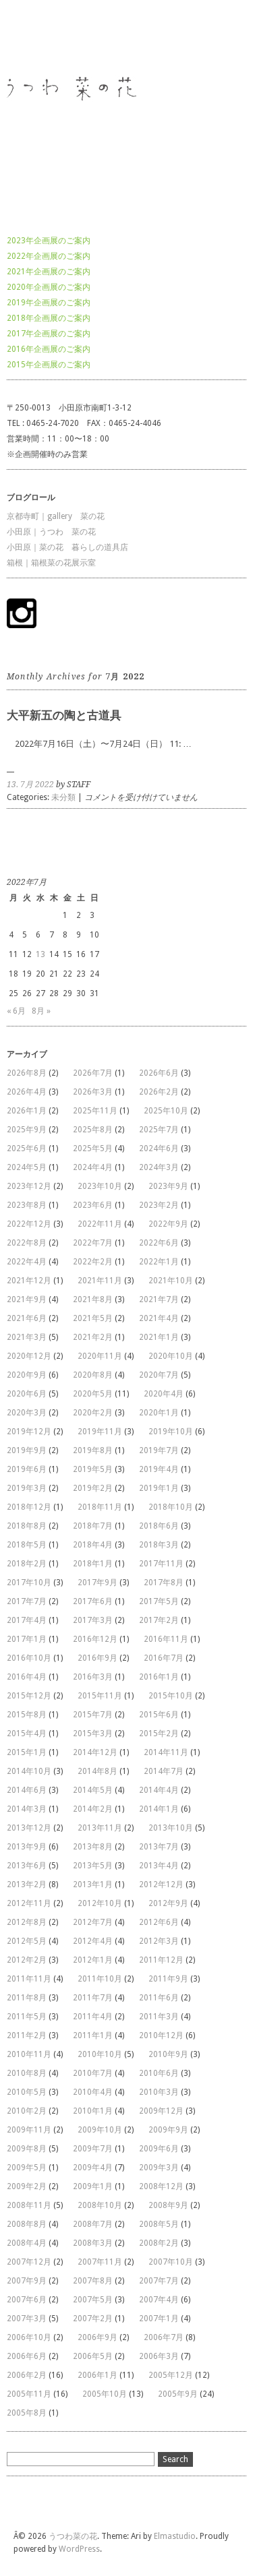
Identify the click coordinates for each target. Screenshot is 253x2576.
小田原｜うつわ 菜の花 (51, 532)
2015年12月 (29, 1696)
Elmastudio (175, 2536)
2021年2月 (93, 1337)
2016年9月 (97, 1658)
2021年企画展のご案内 (49, 272)
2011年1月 (93, 2035)
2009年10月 (100, 2130)
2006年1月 (97, 2375)
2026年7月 (93, 1073)
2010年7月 (93, 2073)
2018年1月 (93, 1564)
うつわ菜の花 (31, 36)
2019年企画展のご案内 (49, 303)
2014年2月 (93, 1809)
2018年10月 (171, 1507)
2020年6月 (27, 1394)
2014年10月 (29, 1771)
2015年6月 (159, 1715)
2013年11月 (100, 1828)
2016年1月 (159, 1677)
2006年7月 (164, 2337)
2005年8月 (27, 2413)
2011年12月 (161, 1960)
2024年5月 (27, 1167)
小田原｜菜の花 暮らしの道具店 (67, 547)
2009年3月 (159, 2168)
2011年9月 (168, 1979)
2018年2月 (27, 1564)
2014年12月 (95, 1752)
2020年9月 (27, 1375)
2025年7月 (159, 1130)
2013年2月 (27, 1884)
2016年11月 (166, 1639)
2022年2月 (93, 1262)
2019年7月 (159, 1450)
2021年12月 (29, 1281)
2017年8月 (164, 1583)
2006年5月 (93, 2356)
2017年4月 (27, 1620)
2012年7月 (93, 1922)
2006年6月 (27, 2356)
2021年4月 (159, 1318)
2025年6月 (27, 1148)
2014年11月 (166, 1752)
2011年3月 (159, 2017)
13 (40, 954)
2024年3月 (159, 1167)
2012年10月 (100, 1903)
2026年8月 (27, 1073)
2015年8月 (27, 1715)
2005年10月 (105, 2394)
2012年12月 (161, 1884)
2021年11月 (100, 1281)
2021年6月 (27, 1318)
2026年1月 (27, 1111)
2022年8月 (27, 1243)
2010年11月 (29, 2054)
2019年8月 (93, 1450)
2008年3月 (93, 2243)
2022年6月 (159, 1243)
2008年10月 (100, 2205)
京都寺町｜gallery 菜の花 (56, 516)
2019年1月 (159, 1488)
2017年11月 (161, 1564)
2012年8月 (27, 1922)
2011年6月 (159, 1998)
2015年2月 (159, 1734)
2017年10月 (29, 1583)
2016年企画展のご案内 (49, 349)
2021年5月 (93, 1318)
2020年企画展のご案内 (49, 287)
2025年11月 (95, 1111)
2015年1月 (27, 1752)
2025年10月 (166, 1111)
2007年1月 (159, 2319)
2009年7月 (93, 2149)
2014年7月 (164, 1771)
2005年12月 (171, 2375)
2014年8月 (97, 1771)
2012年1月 (93, 1960)
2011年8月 (27, 1998)
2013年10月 (171, 1828)
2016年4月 (27, 1677)
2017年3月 (93, 1620)
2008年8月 (27, 2224)
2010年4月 (93, 2092)
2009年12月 (161, 2111)
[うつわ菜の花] (88, 207)
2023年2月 (159, 1205)
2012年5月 (27, 1941)
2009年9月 (168, 2130)
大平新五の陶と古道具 (64, 715)
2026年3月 (93, 1092)
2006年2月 (27, 2375)
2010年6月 (159, 2073)
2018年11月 (100, 1507)
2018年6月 (159, 1526)
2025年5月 (93, 1148)
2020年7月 (159, 1375)
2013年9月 (27, 1847)
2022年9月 (168, 1224)
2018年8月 (27, 1526)
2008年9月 (168, 2205)
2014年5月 (93, 1790)
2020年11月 (100, 1356)
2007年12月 (29, 2262)
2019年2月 (93, 1488)
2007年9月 (27, 2281)
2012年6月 (159, 1922)
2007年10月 (171, 2262)
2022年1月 (159, 1262)
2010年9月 (168, 2054)
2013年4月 (159, 1866)
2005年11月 (29, 2394)
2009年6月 (159, 2149)
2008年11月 (29, 2205)
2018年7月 (93, 1526)
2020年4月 (164, 1394)
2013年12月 (29, 1828)
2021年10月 (171, 1281)
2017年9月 (97, 1583)
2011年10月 (100, 1979)
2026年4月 (27, 1092)
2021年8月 (93, 1299)
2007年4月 (159, 2300)
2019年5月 (93, 1469)
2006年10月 (29, 2337)
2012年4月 (93, 1941)
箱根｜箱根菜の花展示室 (51, 563)
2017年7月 (27, 1601)
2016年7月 (164, 1658)
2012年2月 (27, 1960)
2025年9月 (27, 1130)
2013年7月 (159, 1847)
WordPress (79, 2549)
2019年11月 (100, 1432)
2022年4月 (27, 1262)
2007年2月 (93, 2319)
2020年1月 (159, 1413)
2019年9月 (27, 1450)
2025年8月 (93, 1130)
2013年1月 (93, 1884)
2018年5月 (27, 1545)
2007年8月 (93, 2281)
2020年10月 (171, 1356)
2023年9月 (168, 1186)
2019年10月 (171, 1432)
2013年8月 (93, 1847)
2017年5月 (159, 1601)
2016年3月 (93, 1677)
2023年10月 (100, 1186)
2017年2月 (159, 1620)
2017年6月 (93, 1601)
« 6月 (16, 1011)
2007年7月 (159, 2281)
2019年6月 (27, 1469)
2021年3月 (27, 1337)
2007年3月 (27, 2319)
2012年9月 (168, 1903)
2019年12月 (29, 1432)
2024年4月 (93, 1167)
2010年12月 (161, 2035)
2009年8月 (27, 2149)
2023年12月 (29, 1186)
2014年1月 (159, 1809)
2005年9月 (178, 2394)
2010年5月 (27, 2092)
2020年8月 (93, 1375)
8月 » (41, 1011)
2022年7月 (93, 1243)
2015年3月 (93, 1734)
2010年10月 (100, 2054)
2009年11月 (29, 2130)
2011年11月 (29, 1979)
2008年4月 (27, 2243)
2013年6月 (27, 1866)
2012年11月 (29, 1903)
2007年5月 (93, 2300)
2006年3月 (159, 2356)
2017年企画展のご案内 (49, 334)
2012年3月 (159, 1941)
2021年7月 (159, 1299)
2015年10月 (171, 1696)
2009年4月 (93, 2168)
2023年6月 (93, 1205)
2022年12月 (29, 1224)
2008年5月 (159, 2224)
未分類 (63, 797)
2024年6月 (159, 1148)
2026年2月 (159, 1092)
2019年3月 (27, 1488)
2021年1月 (159, 1337)
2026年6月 (159, 1073)
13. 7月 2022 (30, 785)
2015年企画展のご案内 (49, 365)
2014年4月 (159, 1790)
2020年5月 (93, 1394)
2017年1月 (27, 1639)
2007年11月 (100, 2262)
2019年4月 (159, 1469)
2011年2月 (27, 2035)
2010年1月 (93, 2111)
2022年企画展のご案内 (49, 256)
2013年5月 (93, 1866)
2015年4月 (27, 1734)
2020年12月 (29, 1356)
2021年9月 (27, 1299)
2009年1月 (93, 2186)
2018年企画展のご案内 (49, 318)
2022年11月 (100, 1224)
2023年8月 (27, 1205)
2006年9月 (97, 2337)
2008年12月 (161, 2186)
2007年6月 (27, 2300)
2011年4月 (93, 2017)
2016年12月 (95, 1639)
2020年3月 (27, 1413)
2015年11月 (100, 1696)
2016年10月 (29, 1658)
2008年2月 (159, 2243)
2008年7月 (93, 2224)
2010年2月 (27, 2111)
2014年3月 (27, 1809)
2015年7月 (93, 1715)
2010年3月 (159, 2092)
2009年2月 (27, 2186)
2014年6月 (27, 1790)
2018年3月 (159, 1545)
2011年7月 (93, 1998)
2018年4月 (93, 1545)
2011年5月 (27, 2017)
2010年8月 (27, 2073)
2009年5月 (27, 2168)
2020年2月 (93, 1413)
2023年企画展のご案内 (49, 241)
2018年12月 (29, 1507)
